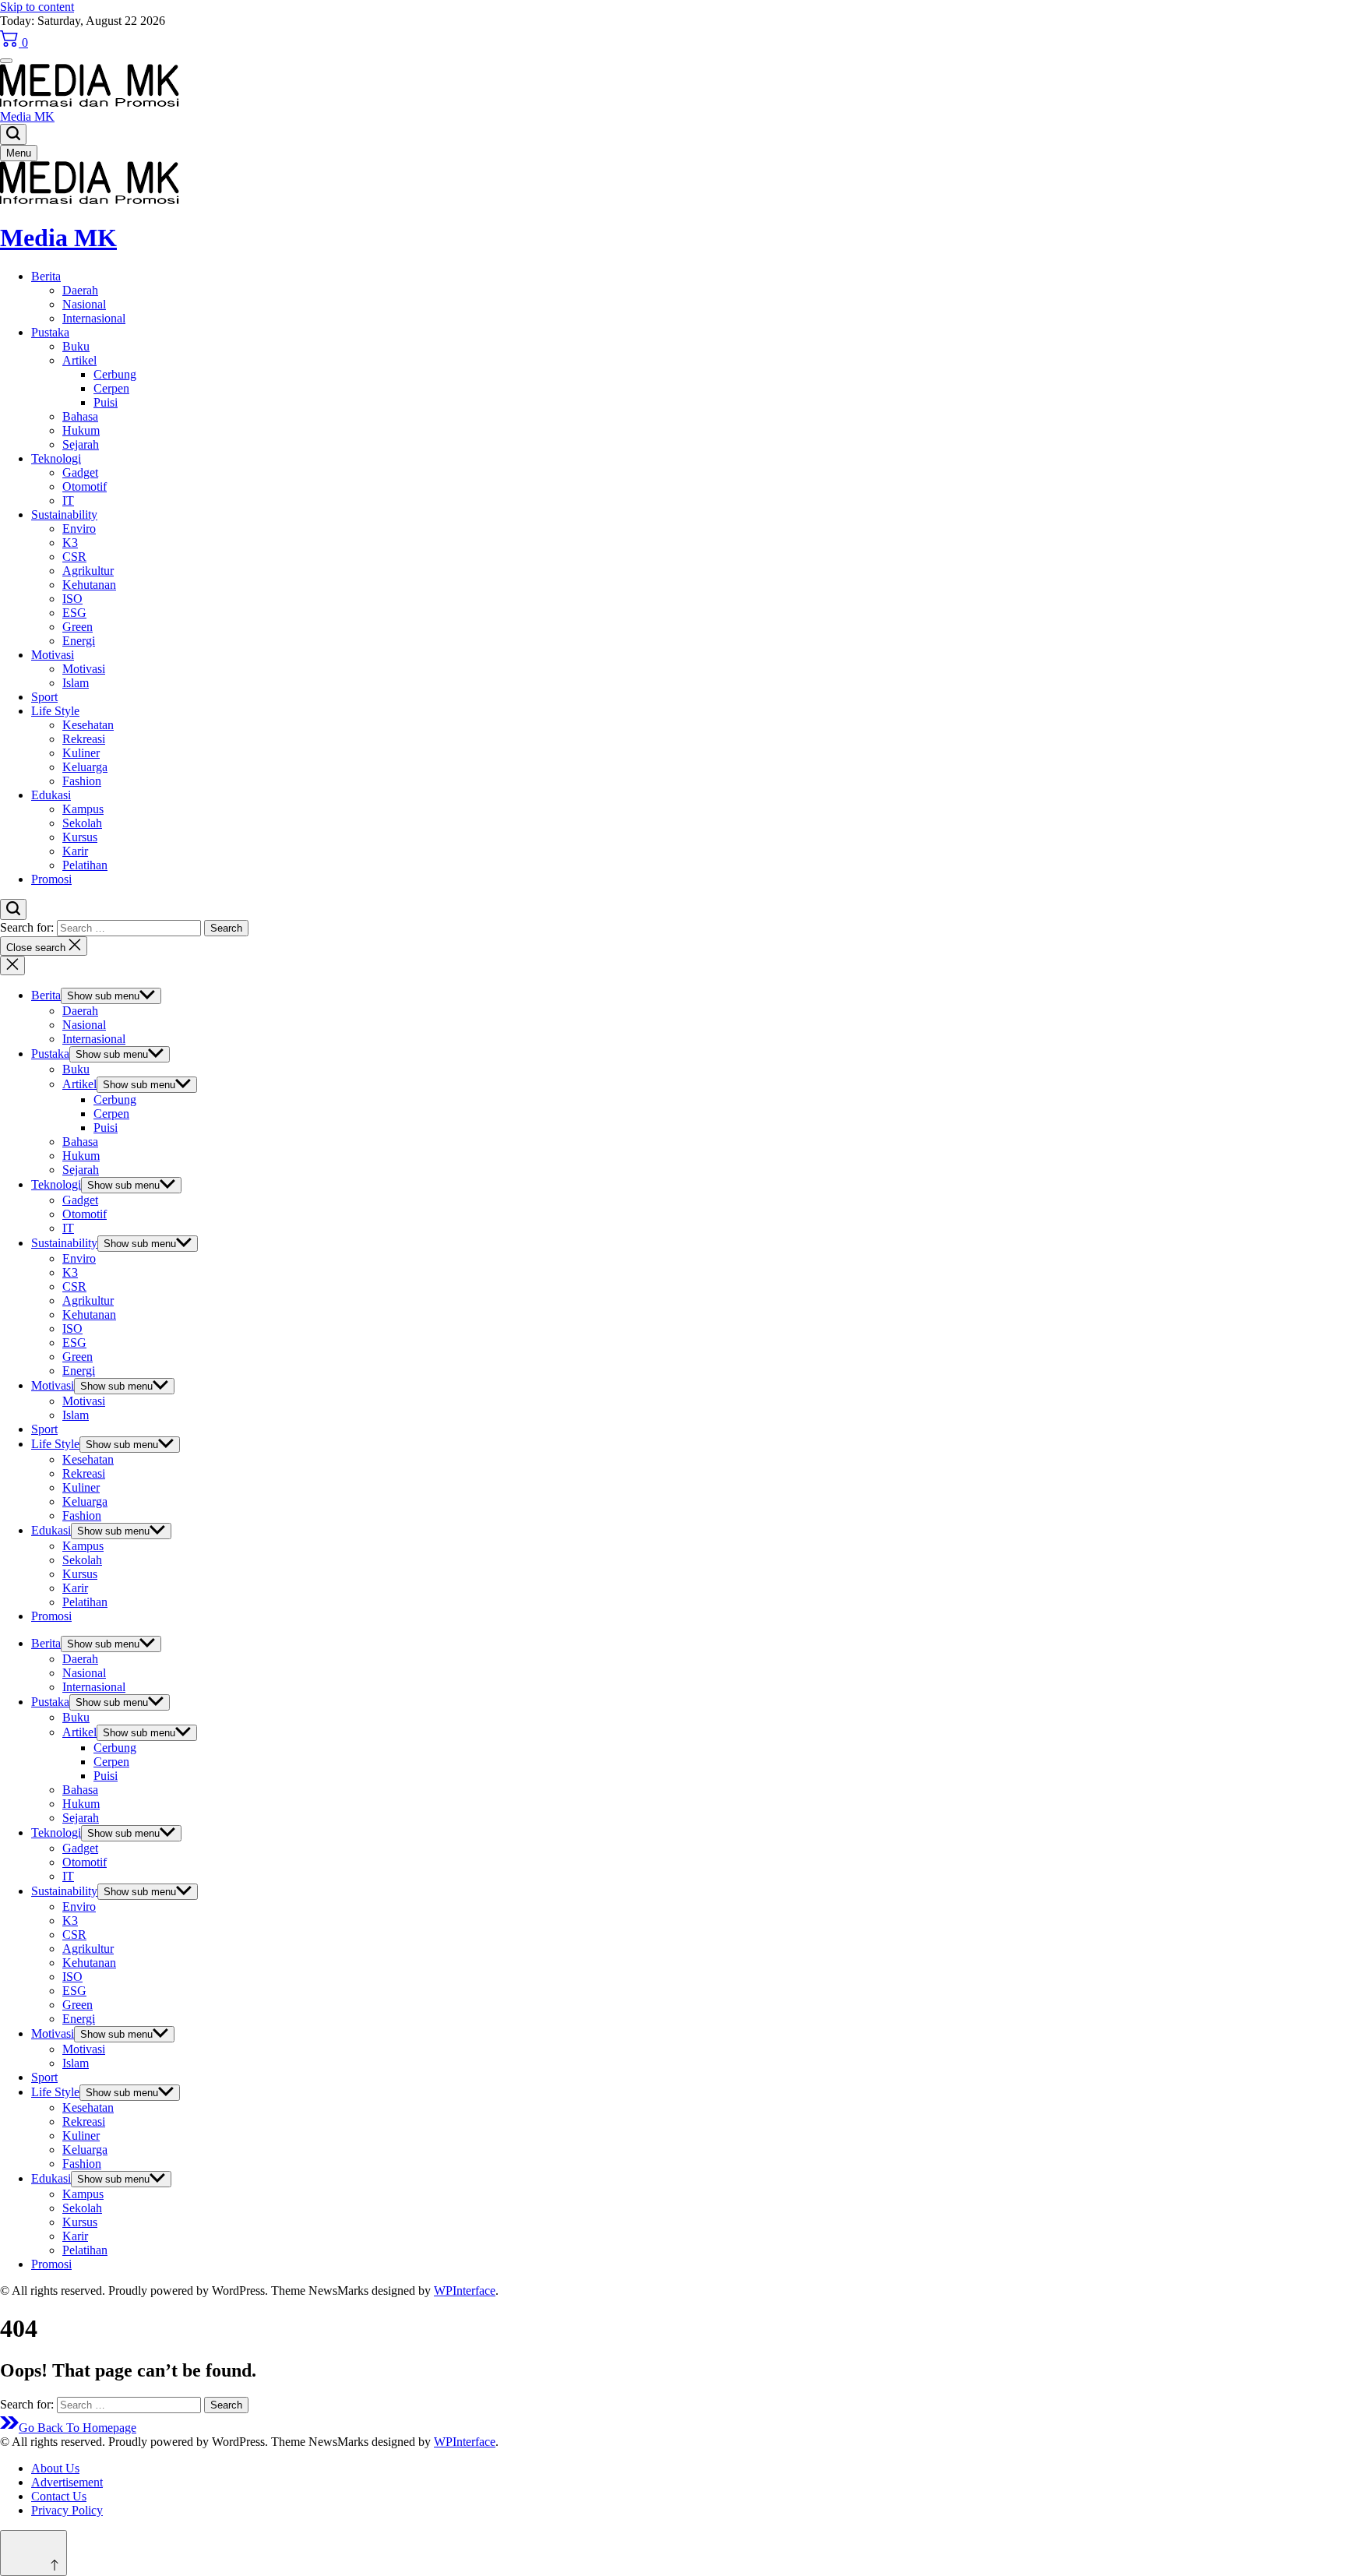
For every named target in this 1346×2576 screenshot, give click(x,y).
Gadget (80, 472)
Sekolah (82, 823)
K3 (70, 543)
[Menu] (6, 61)
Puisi (106, 402)
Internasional (94, 318)
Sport (44, 697)
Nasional (84, 304)
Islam (76, 683)
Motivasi (53, 655)
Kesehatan (88, 725)
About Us (55, 2468)
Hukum (81, 430)
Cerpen (111, 388)
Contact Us (59, 2496)
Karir (75, 851)
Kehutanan (89, 585)
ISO (72, 599)
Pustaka (50, 332)
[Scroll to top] (33, 2553)
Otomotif (85, 486)
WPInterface (465, 2291)
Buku (76, 346)
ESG (74, 613)
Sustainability (64, 514)
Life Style (55, 711)
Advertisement (67, 2482)
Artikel (79, 360)
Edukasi (51, 795)
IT (68, 500)
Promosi (51, 879)
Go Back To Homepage (78, 2428)
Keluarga (85, 767)
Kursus (80, 837)
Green (78, 627)
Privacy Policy (67, 2510)
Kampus (83, 809)
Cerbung (115, 374)
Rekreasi (84, 739)
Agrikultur (88, 571)
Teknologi (56, 458)
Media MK (27, 116)
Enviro (79, 529)
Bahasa (80, 416)
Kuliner (81, 753)
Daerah (80, 290)
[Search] (13, 134)
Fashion (82, 781)
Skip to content (37, 7)
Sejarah (81, 444)
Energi (79, 641)
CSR (74, 557)
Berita (46, 276)
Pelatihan (85, 865)
